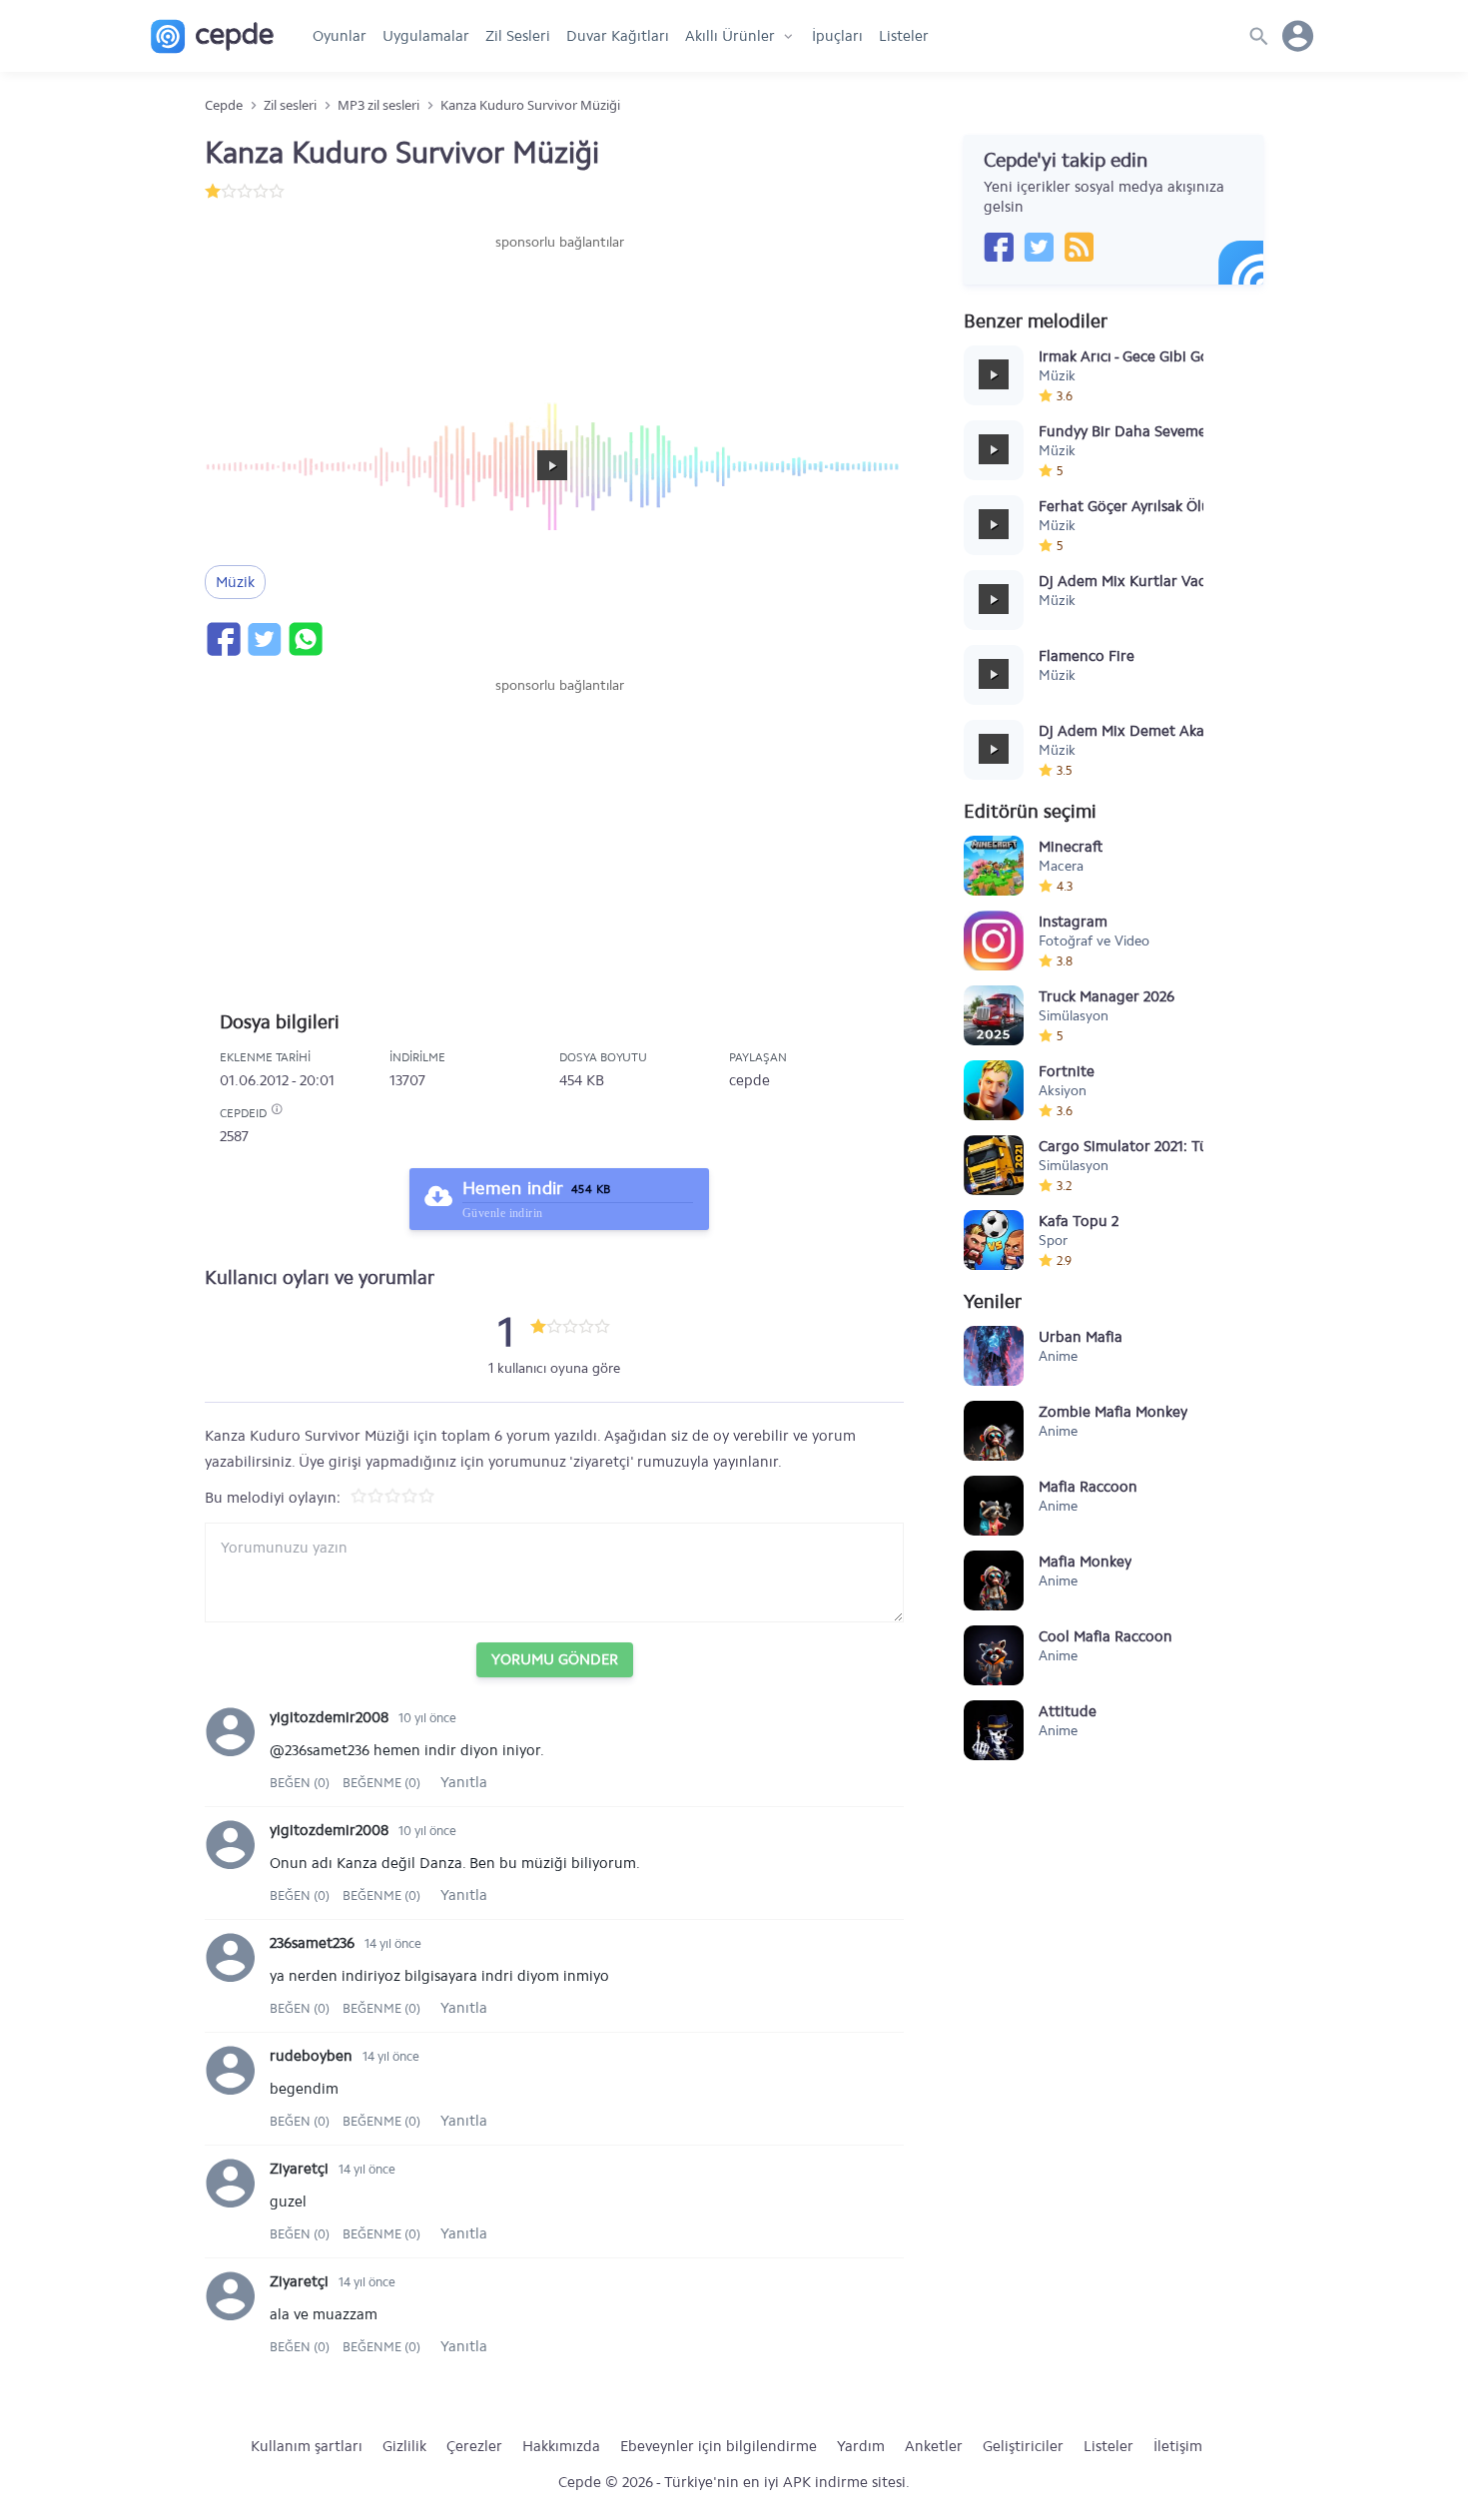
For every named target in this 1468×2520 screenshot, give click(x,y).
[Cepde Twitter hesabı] (1039, 247)
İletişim (1178, 2446)
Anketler (934, 2446)
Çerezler (474, 2446)
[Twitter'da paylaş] (264, 639)
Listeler (904, 36)
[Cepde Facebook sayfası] (999, 247)
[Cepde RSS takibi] (1079, 247)
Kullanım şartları (307, 2446)
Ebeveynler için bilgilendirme (719, 2446)
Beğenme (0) (381, 1783)
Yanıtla (464, 1782)
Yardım (861, 2446)
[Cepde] (212, 36)
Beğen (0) (301, 1783)
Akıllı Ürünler (730, 36)
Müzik (235, 582)
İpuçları (837, 36)
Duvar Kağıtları (618, 36)
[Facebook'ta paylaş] (223, 639)
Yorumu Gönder (555, 1659)
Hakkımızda (561, 2446)
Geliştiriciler (1023, 2446)
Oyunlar (340, 36)
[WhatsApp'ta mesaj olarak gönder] (305, 639)
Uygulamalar (426, 36)
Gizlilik (404, 2446)
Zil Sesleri (518, 36)
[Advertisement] (559, 313)
